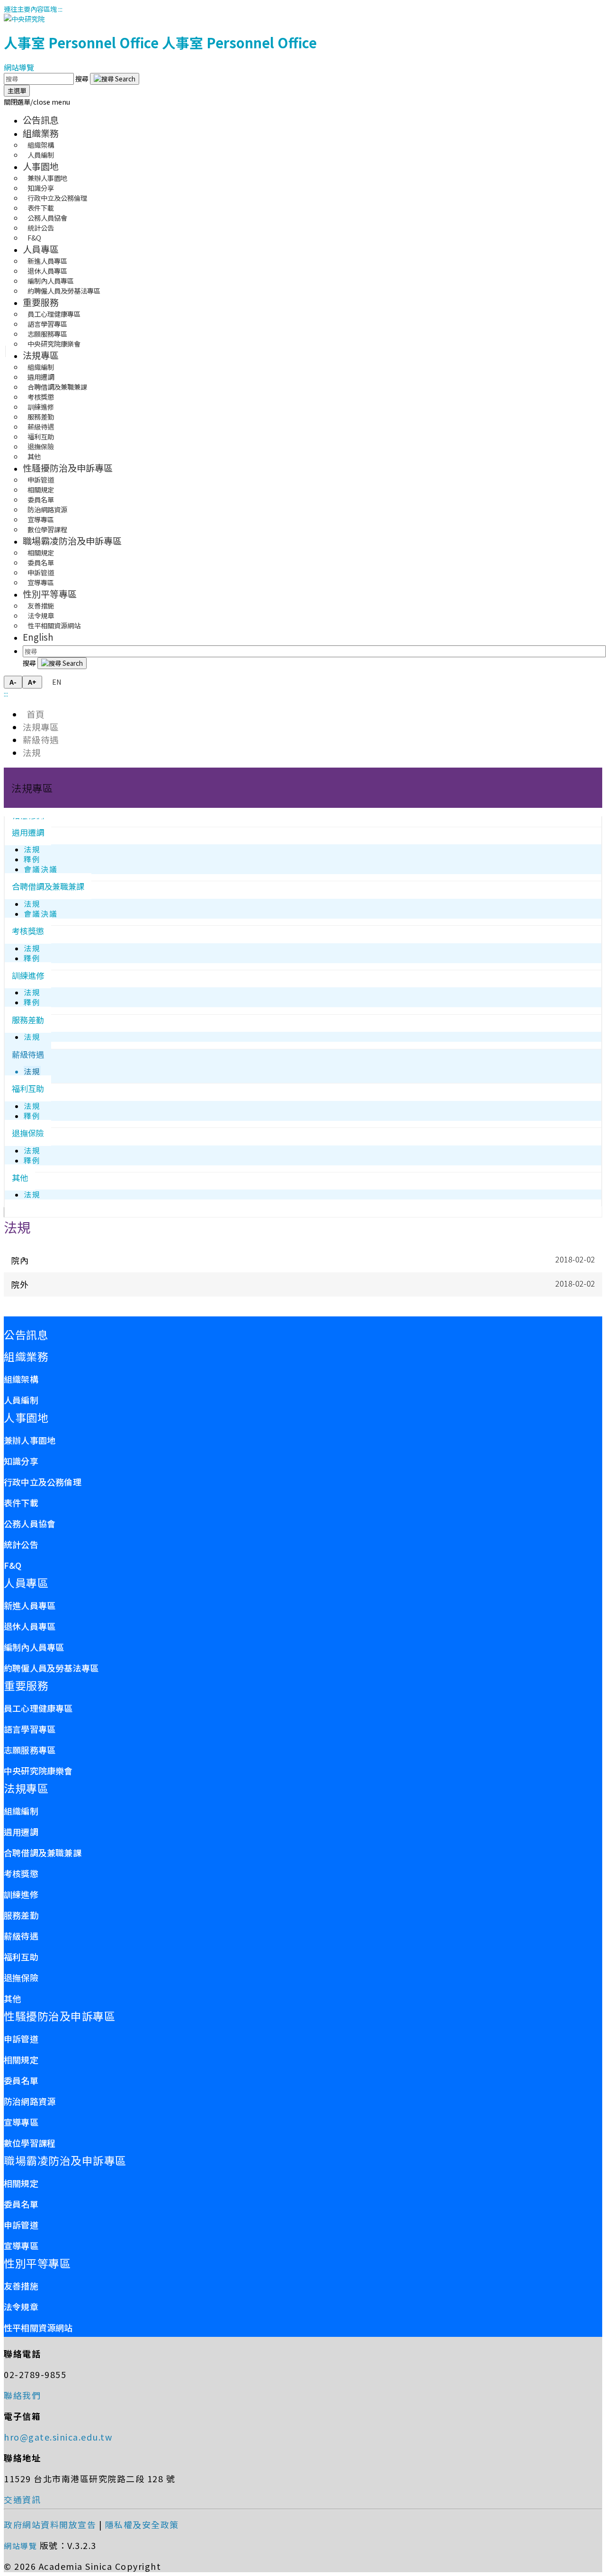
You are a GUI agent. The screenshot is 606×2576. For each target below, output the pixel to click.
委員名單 (21, 2080)
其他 (34, 456)
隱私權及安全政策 (142, 2524)
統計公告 (21, 1544)
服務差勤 (28, 1020)
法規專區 (41, 355)
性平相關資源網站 (54, 625)
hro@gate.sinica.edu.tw (58, 2437)
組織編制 (21, 1811)
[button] (37, 102)
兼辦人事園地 (30, 1440)
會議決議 (41, 869)
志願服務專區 (30, 1750)
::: (60, 9)
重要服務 (41, 302)
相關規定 (21, 2059)
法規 (32, 752)
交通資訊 (22, 2499)
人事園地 (41, 166)
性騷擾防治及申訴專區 (68, 468)
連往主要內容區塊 (30, 9)
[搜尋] (115, 79)
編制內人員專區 (34, 1647)
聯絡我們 (22, 2395)
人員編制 (41, 155)
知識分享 (21, 1461)
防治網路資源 (30, 2101)
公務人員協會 (30, 1523)
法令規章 (21, 2307)
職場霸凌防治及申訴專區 (72, 541)
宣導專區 (41, 582)
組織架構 (21, 1379)
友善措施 (21, 2286)
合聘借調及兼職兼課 (48, 886)
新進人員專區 (30, 1605)
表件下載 (21, 1503)
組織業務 (41, 133)
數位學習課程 (47, 529)
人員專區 (41, 249)
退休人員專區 (30, 1626)
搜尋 (83, 78)
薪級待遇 (41, 739)
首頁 (34, 714)
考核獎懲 (28, 931)
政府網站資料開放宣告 (50, 2524)
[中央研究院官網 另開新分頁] (24, 19)
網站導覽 (19, 67)
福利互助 (28, 1088)
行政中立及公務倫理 (43, 1482)
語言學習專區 (30, 1729)
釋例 (32, 859)
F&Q (34, 237)
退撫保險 (28, 1133)
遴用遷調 (28, 832)
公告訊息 (41, 120)
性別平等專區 (50, 594)
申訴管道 (21, 2039)
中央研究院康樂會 (54, 344)
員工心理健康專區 (38, 1708)
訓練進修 (28, 975)
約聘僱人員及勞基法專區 (64, 291)
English (38, 637)
